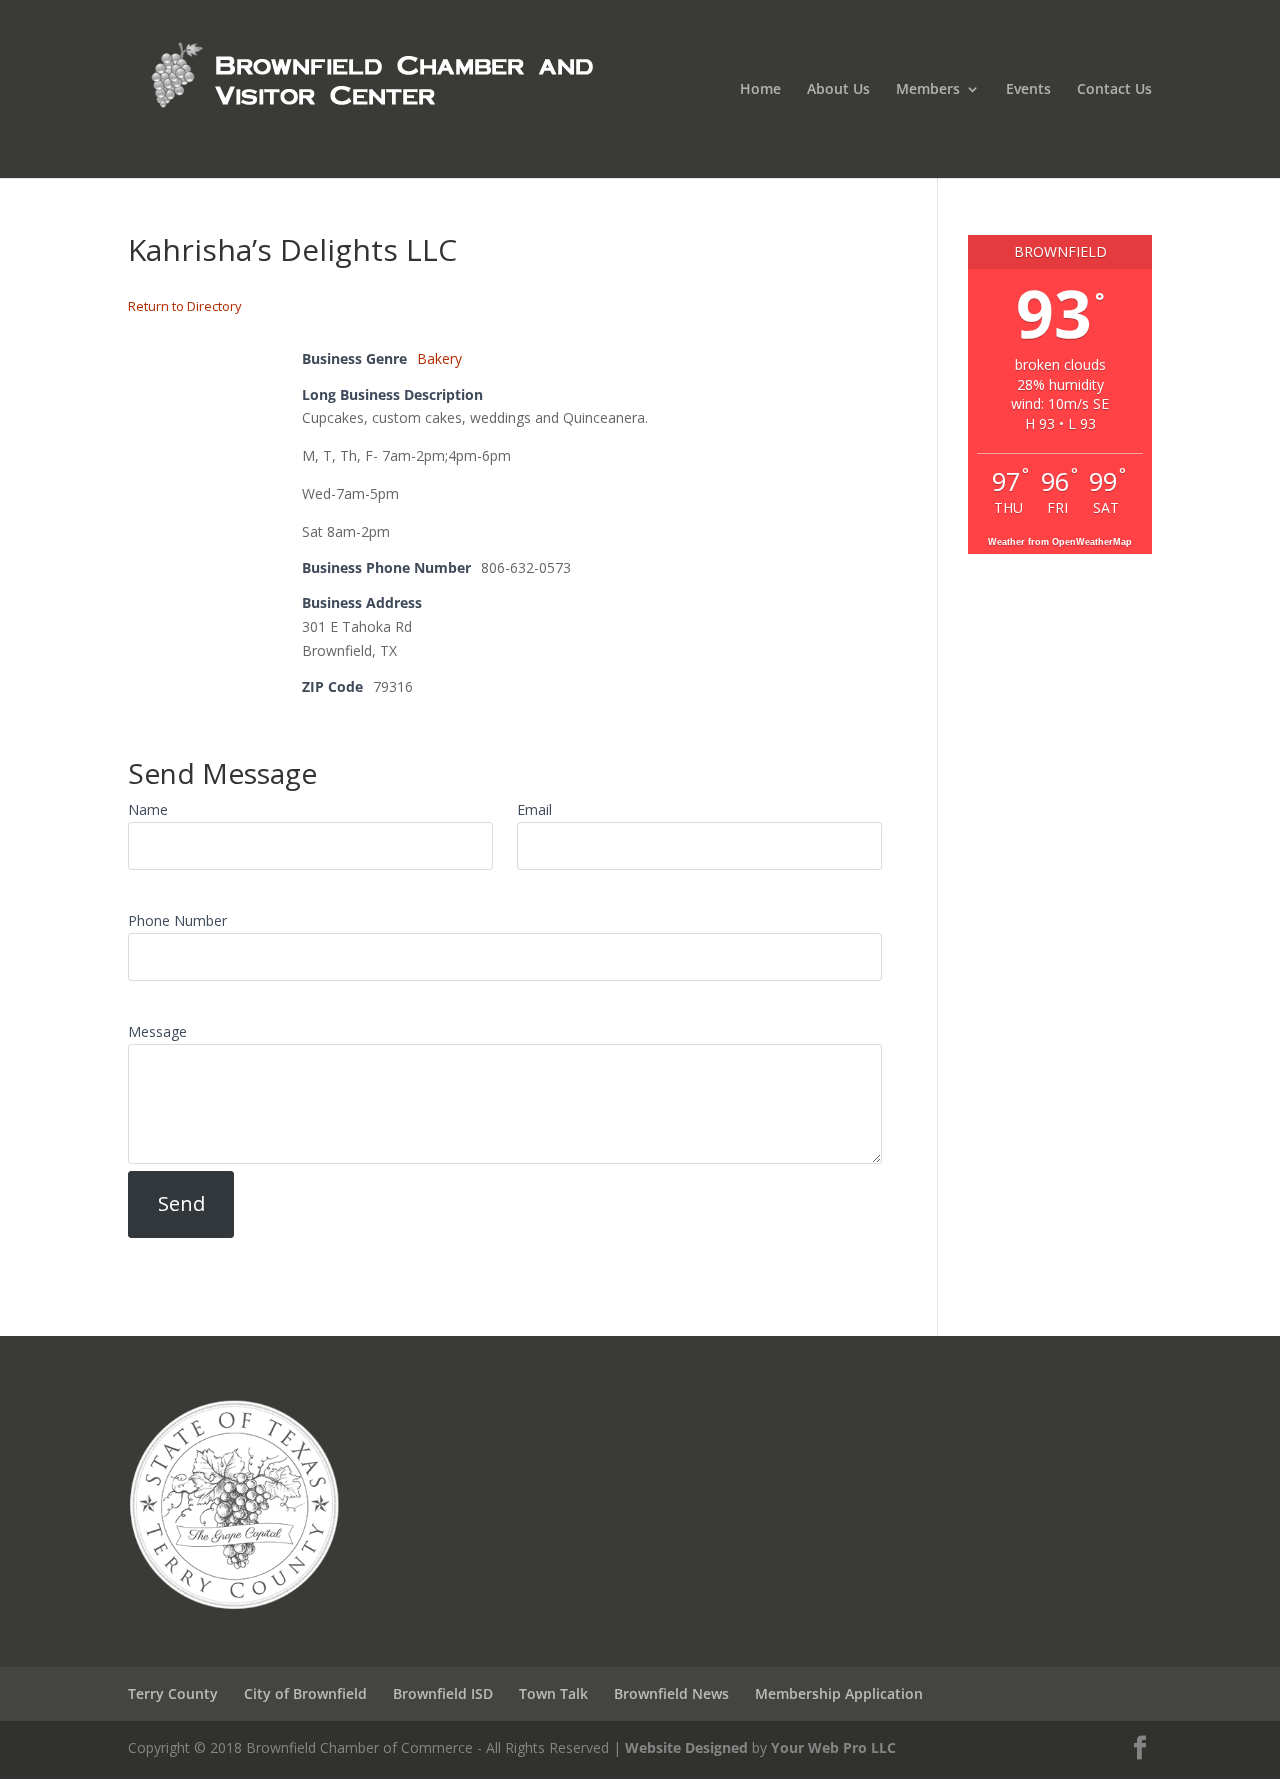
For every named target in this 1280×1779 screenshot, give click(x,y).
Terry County (173, 1693)
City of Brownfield (305, 1693)
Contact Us (1114, 90)
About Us (838, 90)
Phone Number (177, 920)
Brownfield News (671, 1693)
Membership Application (839, 1693)
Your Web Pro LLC (833, 1747)
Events (1028, 90)
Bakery (439, 358)
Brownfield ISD (443, 1693)
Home (760, 90)
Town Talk (553, 1693)
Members (928, 90)
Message (157, 1031)
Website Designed (686, 1747)
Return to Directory (185, 306)
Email (534, 809)
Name (148, 809)
